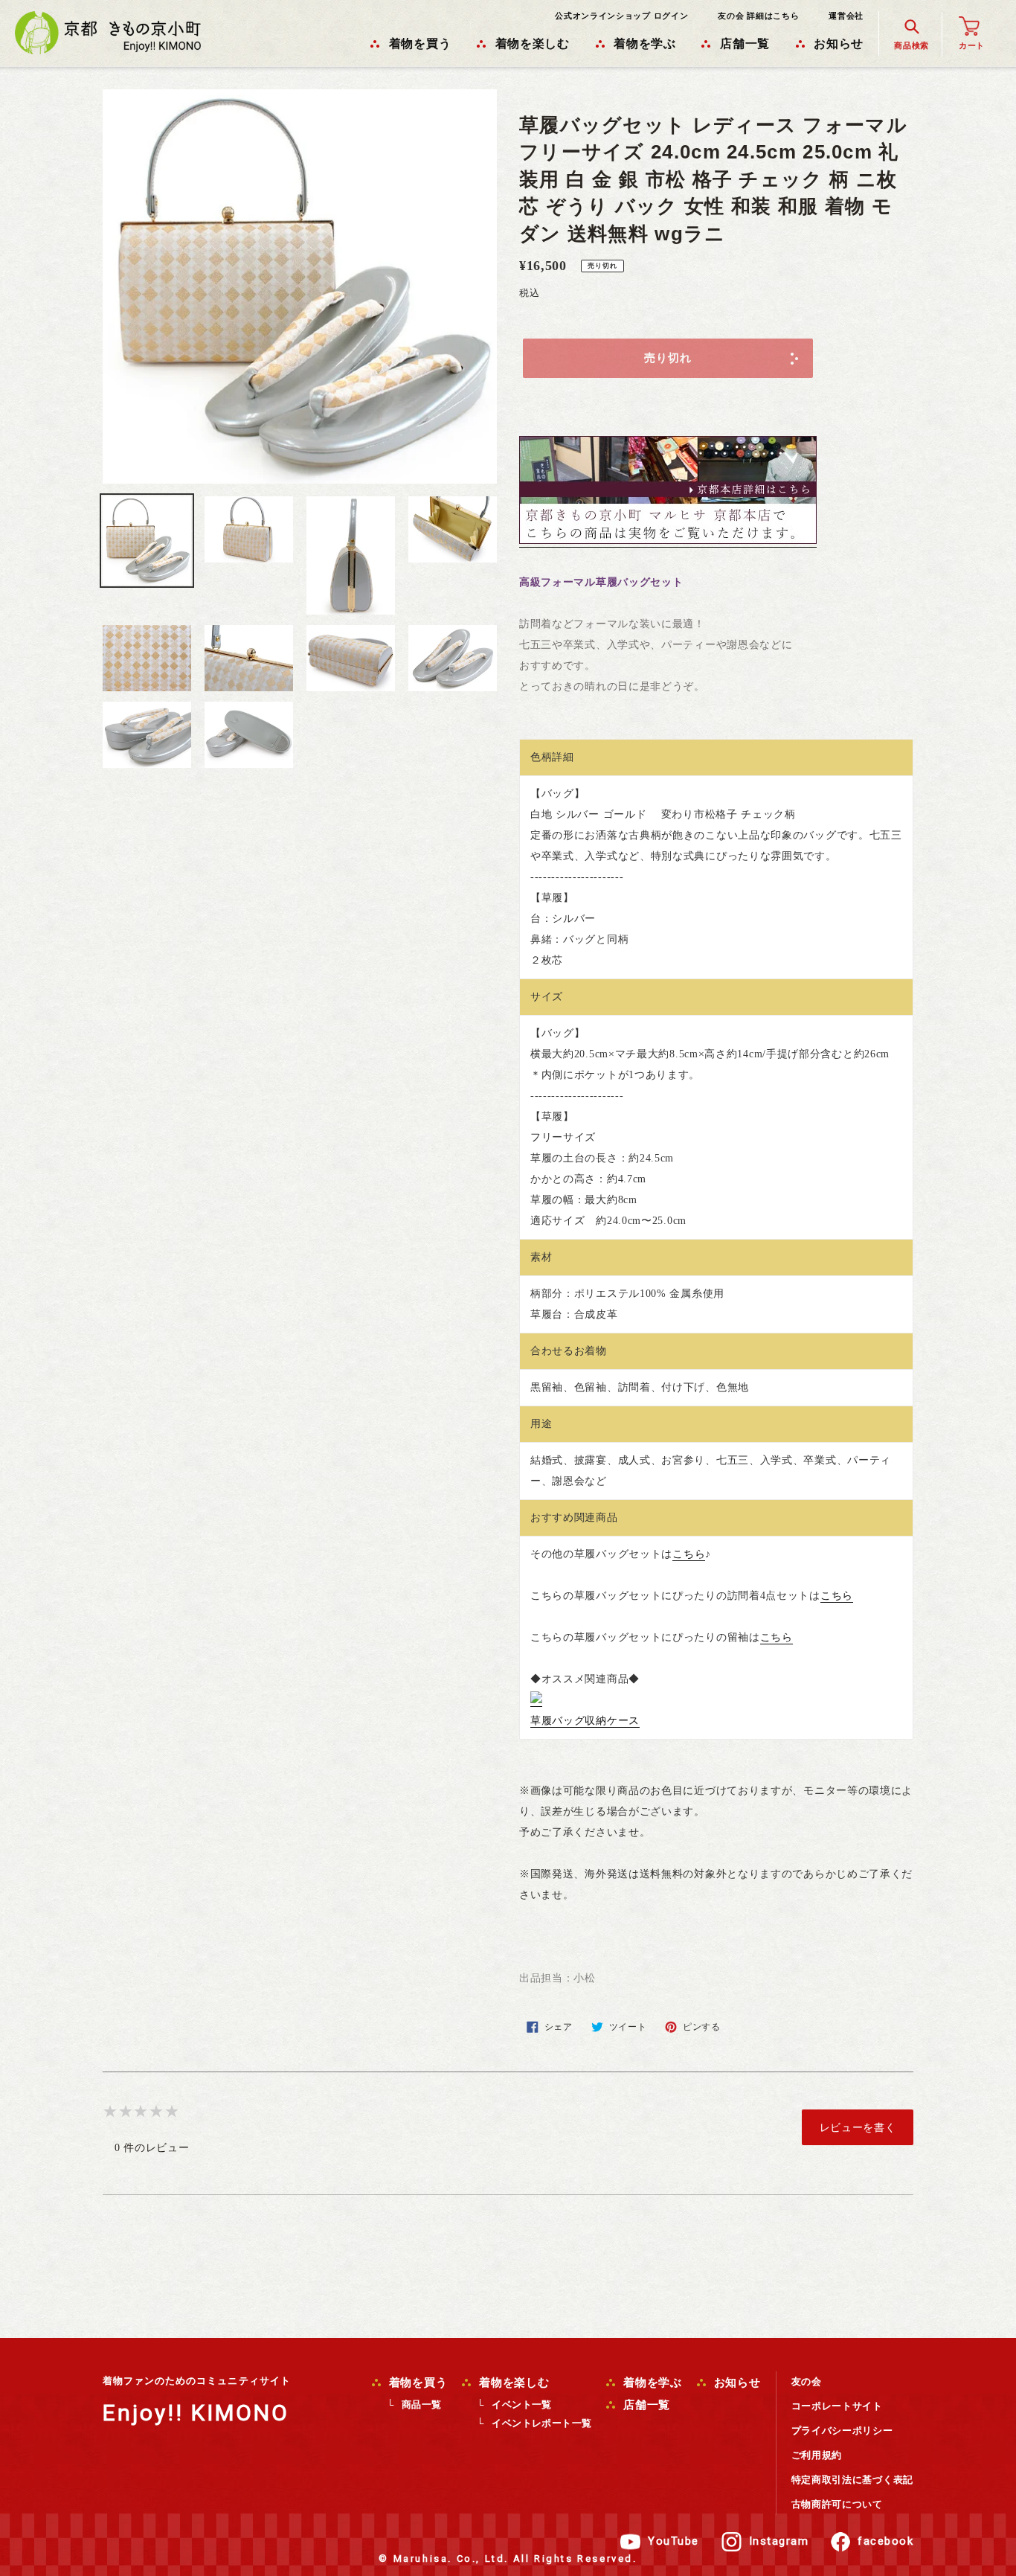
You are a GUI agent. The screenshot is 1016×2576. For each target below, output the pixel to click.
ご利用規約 (817, 2455)
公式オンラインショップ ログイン (621, 16)
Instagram (779, 2541)
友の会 (807, 2381)
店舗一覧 (645, 2405)
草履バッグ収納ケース (585, 1721)
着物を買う (417, 2383)
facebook (885, 2541)
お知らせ (736, 2383)
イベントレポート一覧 (541, 2423)
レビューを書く (858, 2127)
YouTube (673, 2541)
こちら (689, 1554)
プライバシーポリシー (842, 2431)
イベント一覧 (521, 2404)
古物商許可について (837, 2504)
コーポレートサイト (837, 2406)
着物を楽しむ (512, 2383)
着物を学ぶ (651, 2383)
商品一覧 (422, 2404)
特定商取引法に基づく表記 (852, 2480)
